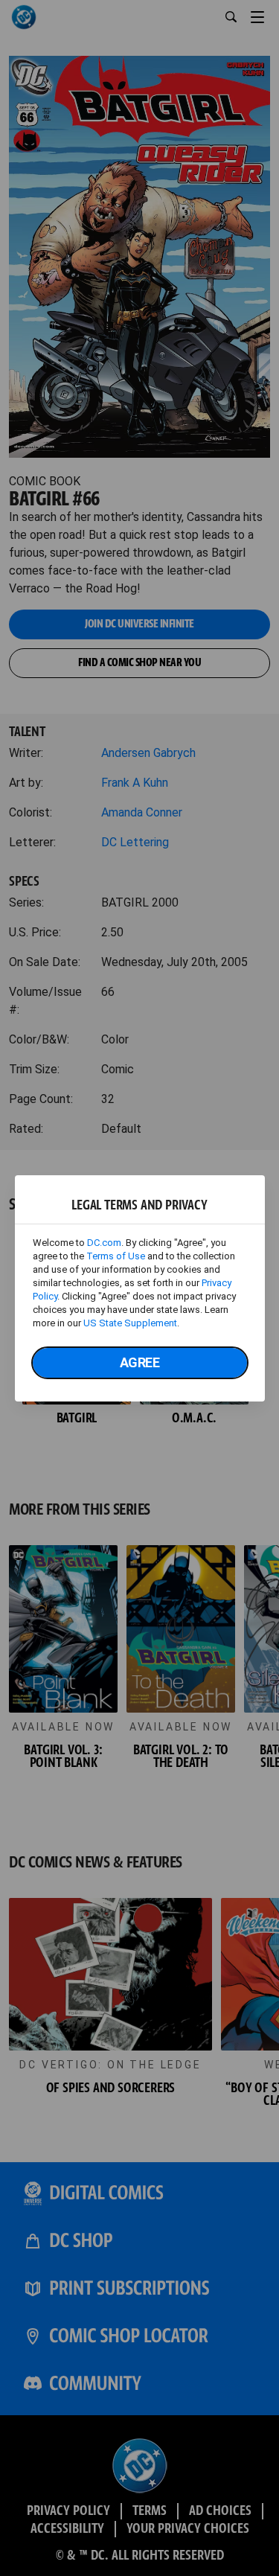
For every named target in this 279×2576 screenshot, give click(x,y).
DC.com (104, 1243)
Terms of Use (116, 1256)
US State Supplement (130, 1323)
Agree (140, 1362)
